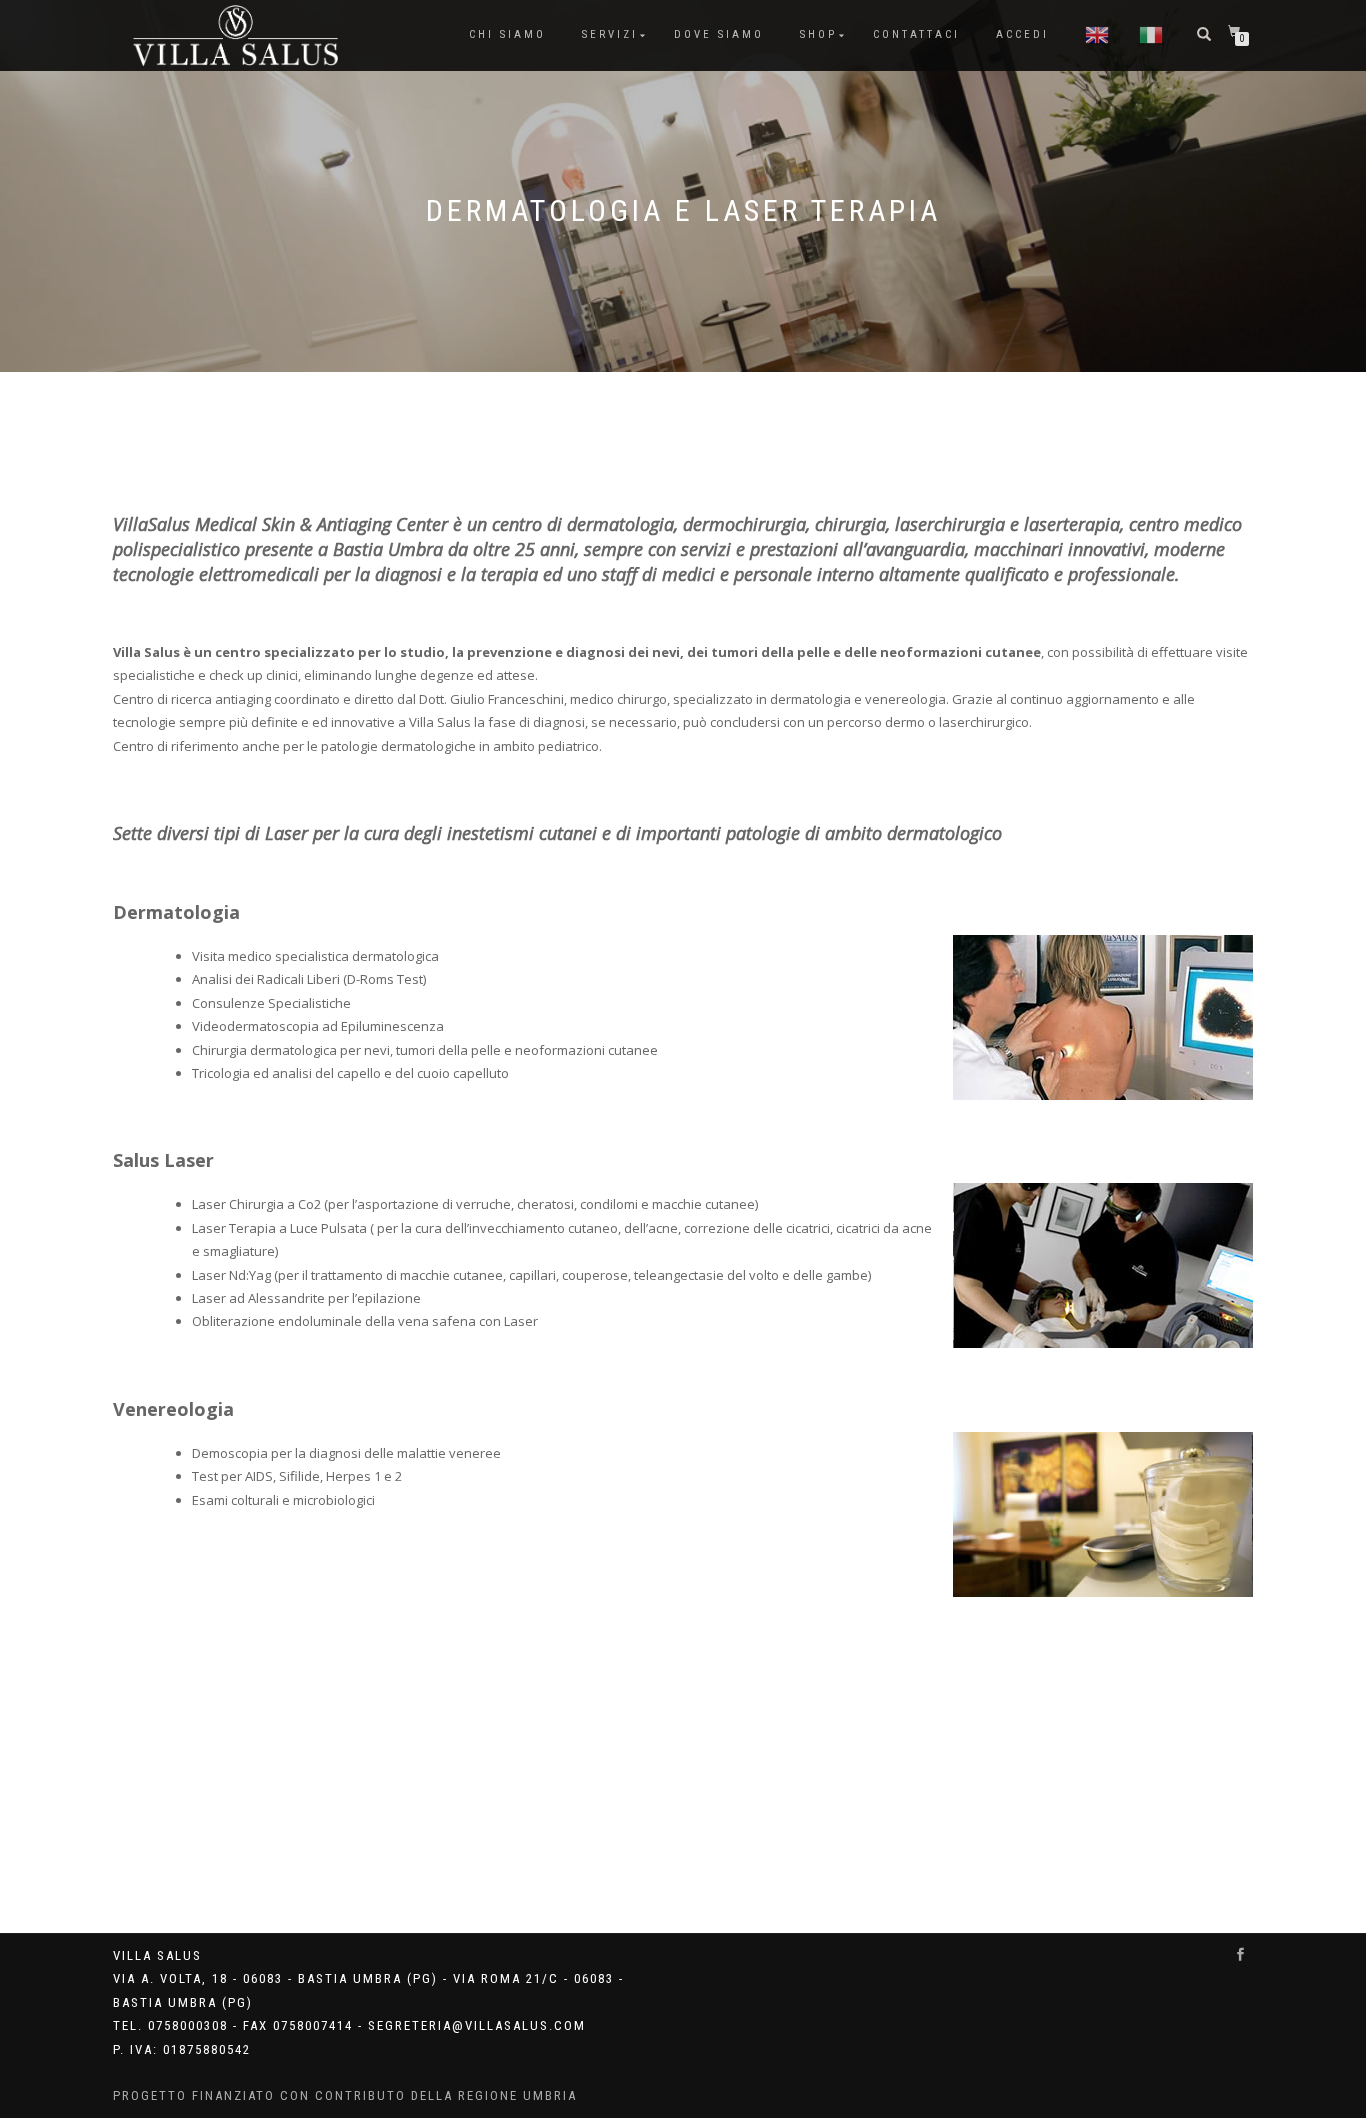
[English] (1097, 35)
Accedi (1022, 34)
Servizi (610, 34)
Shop (818, 34)
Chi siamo (507, 34)
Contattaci (916, 34)
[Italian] (1151, 35)
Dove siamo (719, 34)
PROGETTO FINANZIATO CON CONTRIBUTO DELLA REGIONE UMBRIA (345, 2095)
